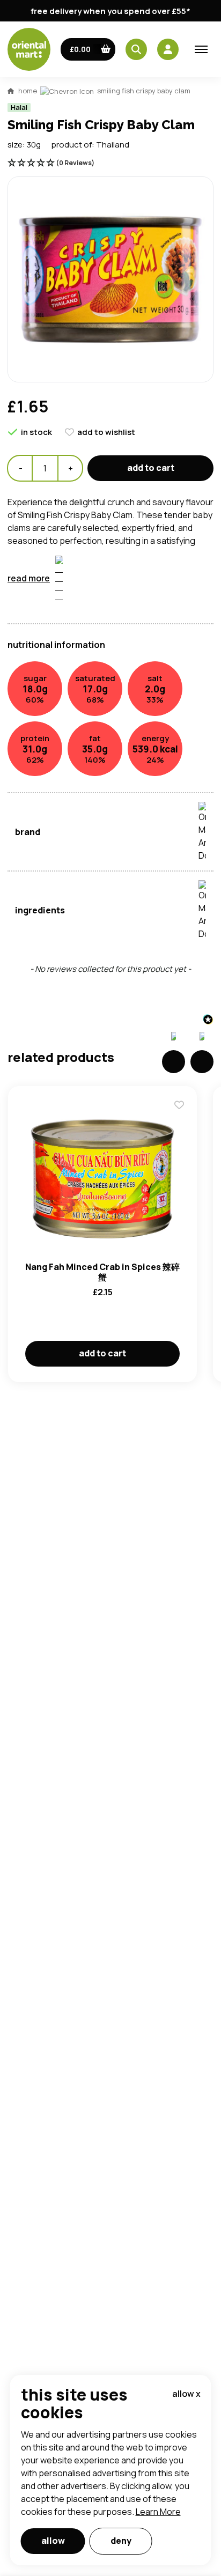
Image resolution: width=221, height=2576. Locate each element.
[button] (88, 49)
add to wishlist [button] (106, 432)
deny (121, 2541)
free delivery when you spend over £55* (110, 11)
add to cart (151, 468)
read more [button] (29, 578)
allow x (186, 2394)
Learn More (158, 2512)
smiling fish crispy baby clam (144, 91)
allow (53, 2541)
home (28, 91)
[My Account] (168, 49)
